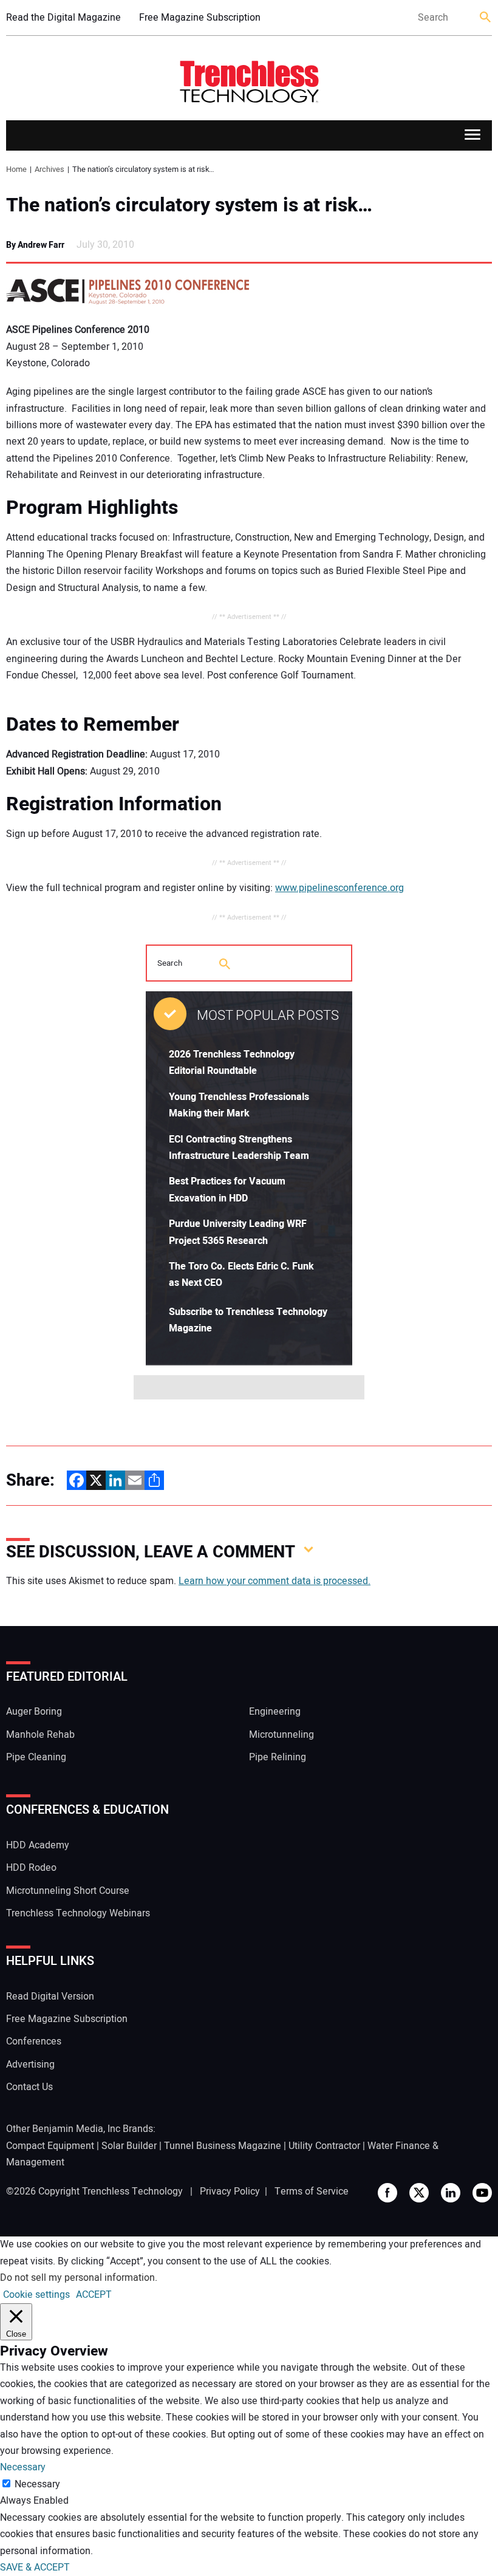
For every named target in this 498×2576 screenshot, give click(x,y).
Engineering (275, 1712)
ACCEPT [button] (94, 2295)
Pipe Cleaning (36, 1757)
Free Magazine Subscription (200, 18)
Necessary (37, 2484)
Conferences (34, 2041)
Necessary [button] (23, 2467)
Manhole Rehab (40, 1735)
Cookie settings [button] (36, 2295)
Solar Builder (129, 2146)
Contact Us (29, 2087)
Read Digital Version (50, 1997)
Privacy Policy (230, 2192)
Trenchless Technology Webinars (78, 1913)
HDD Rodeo (31, 1868)
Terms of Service (312, 2192)
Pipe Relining (278, 1757)
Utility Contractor (324, 2146)
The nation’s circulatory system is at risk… (189, 205)
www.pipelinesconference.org (339, 888)
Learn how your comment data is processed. (275, 1581)
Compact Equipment (50, 2146)
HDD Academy (38, 1845)
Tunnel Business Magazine (223, 2146)
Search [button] (486, 18)
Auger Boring (34, 1712)
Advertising (30, 2065)
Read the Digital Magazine (63, 18)
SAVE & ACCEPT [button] (35, 2567)
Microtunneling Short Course (68, 1891)
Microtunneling (281, 1735)
